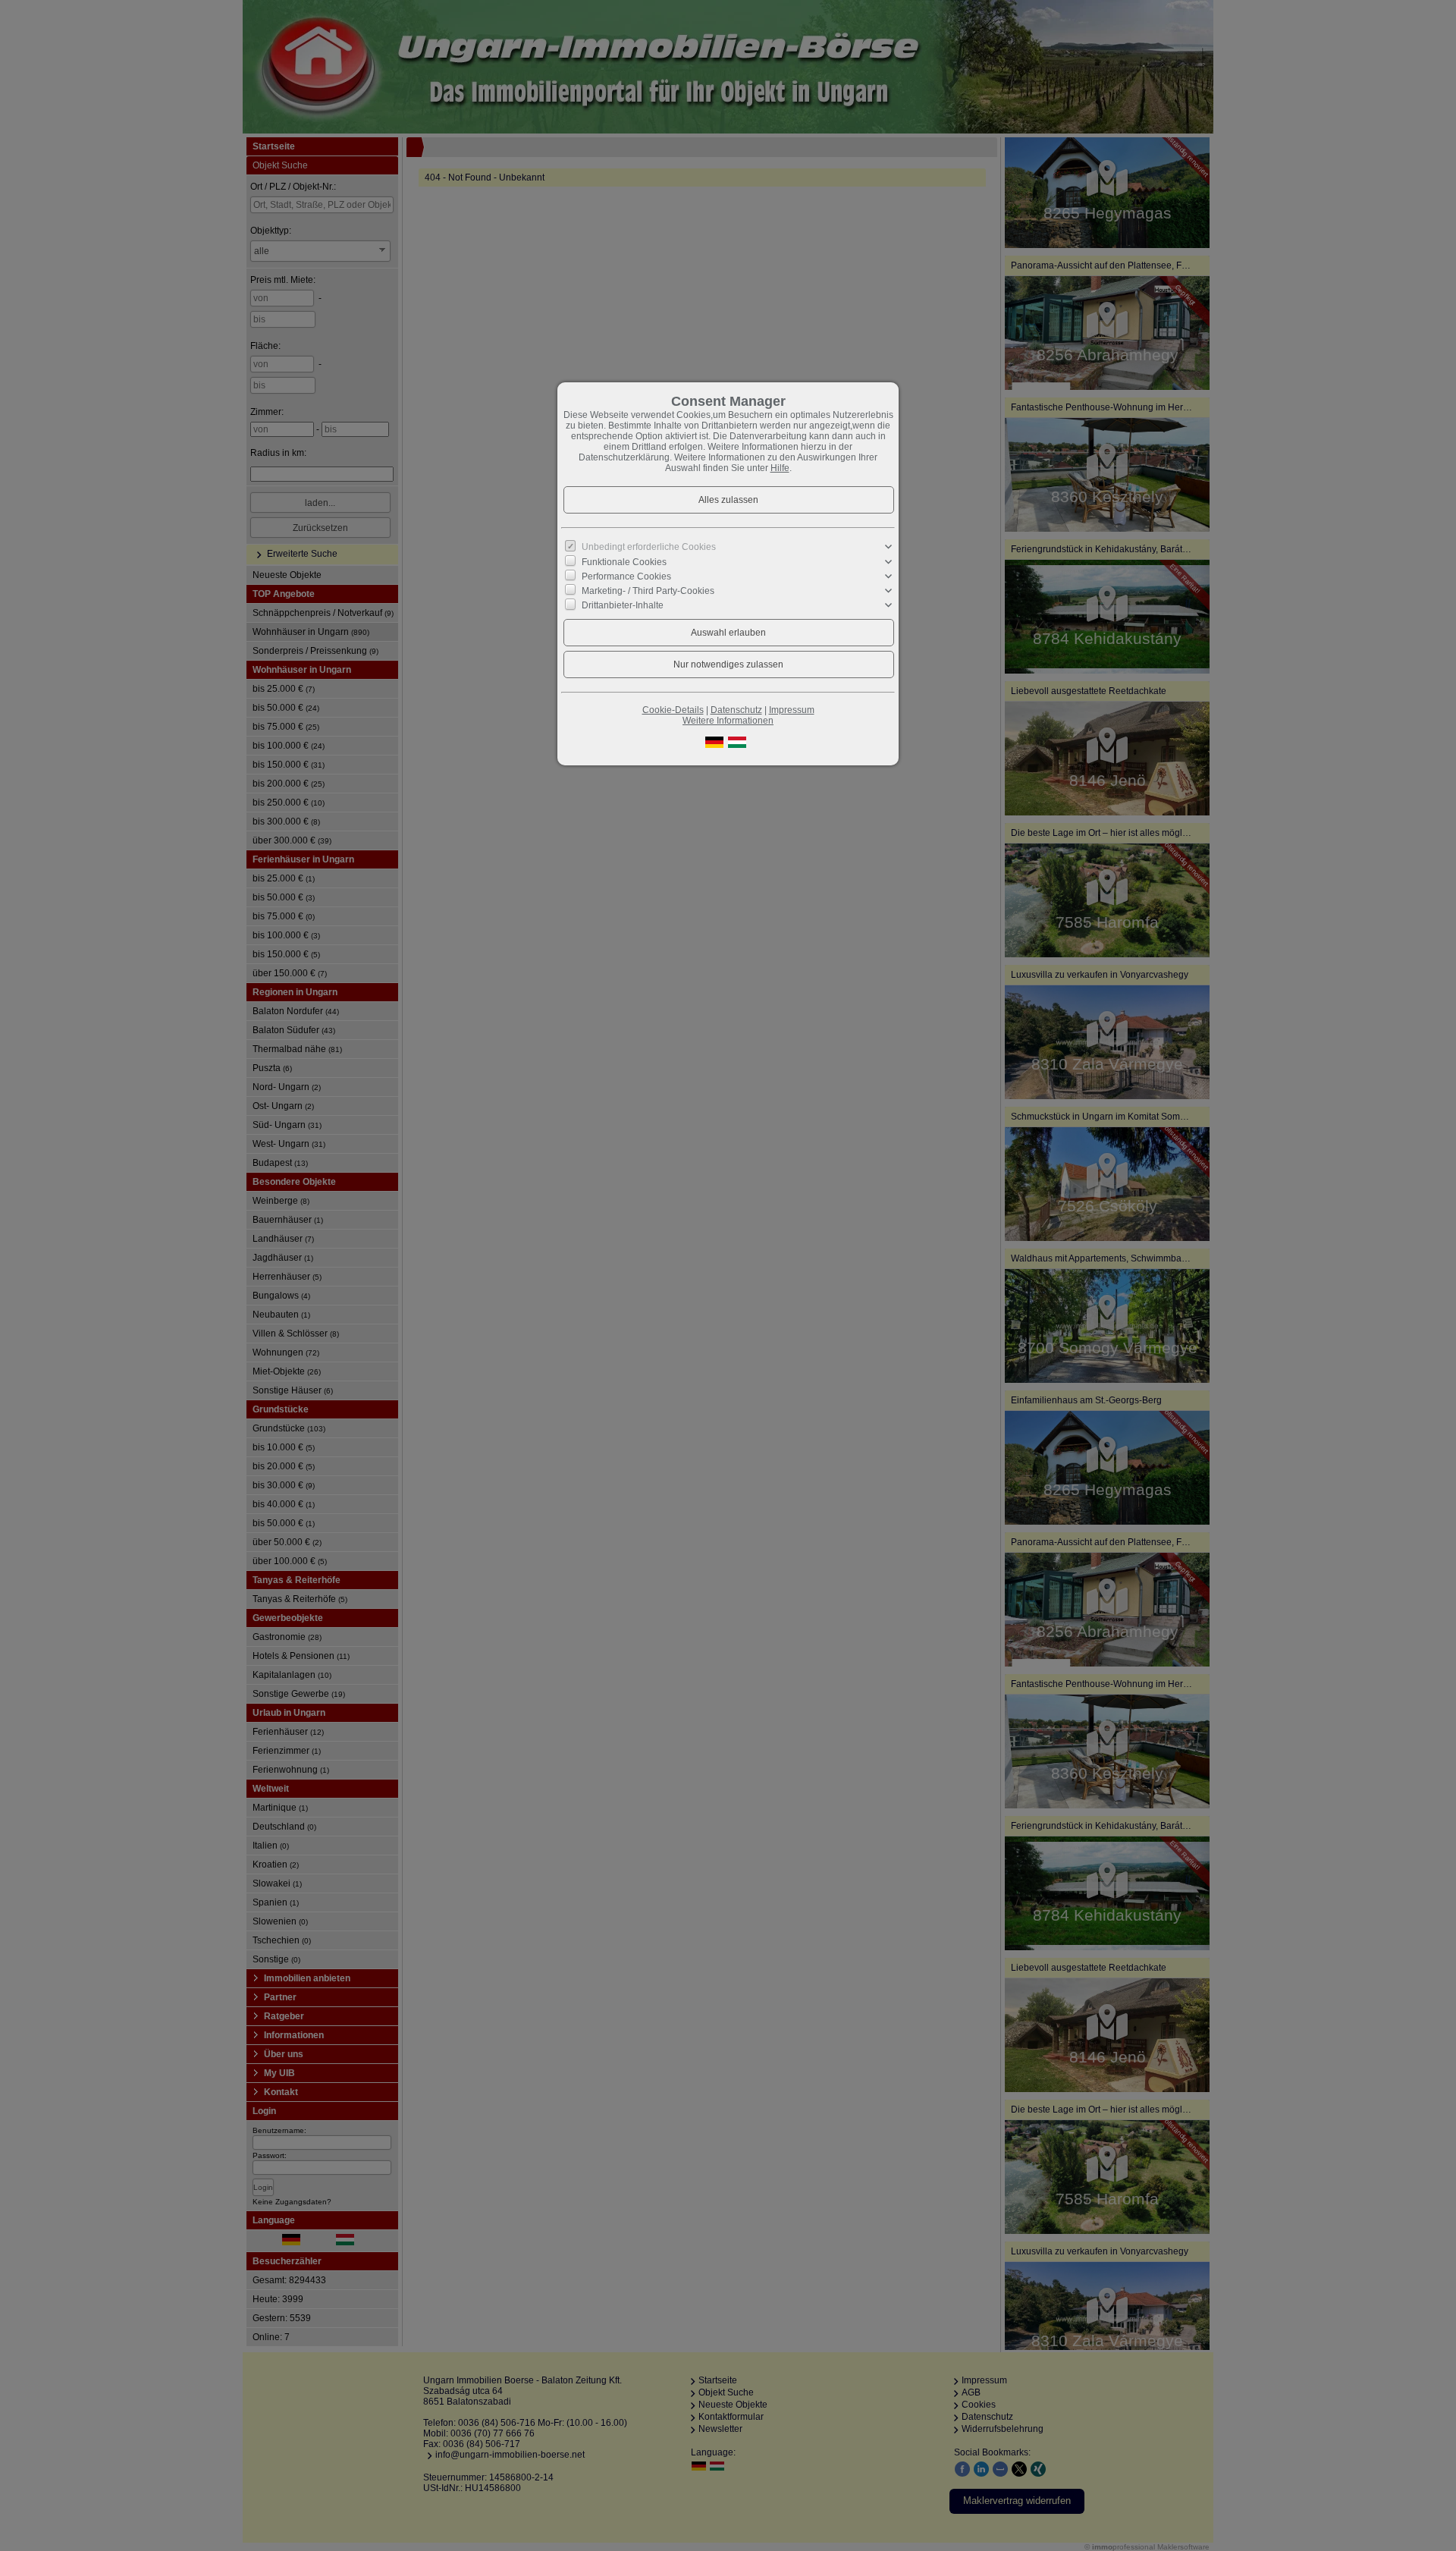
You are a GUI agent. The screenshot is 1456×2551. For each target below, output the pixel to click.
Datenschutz (736, 710)
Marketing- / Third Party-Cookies (648, 591)
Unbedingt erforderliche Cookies (649, 547)
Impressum (792, 710)
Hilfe (780, 468)
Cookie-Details (673, 710)
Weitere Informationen (728, 721)
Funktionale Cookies (624, 561)
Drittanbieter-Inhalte (623, 605)
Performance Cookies (626, 576)
